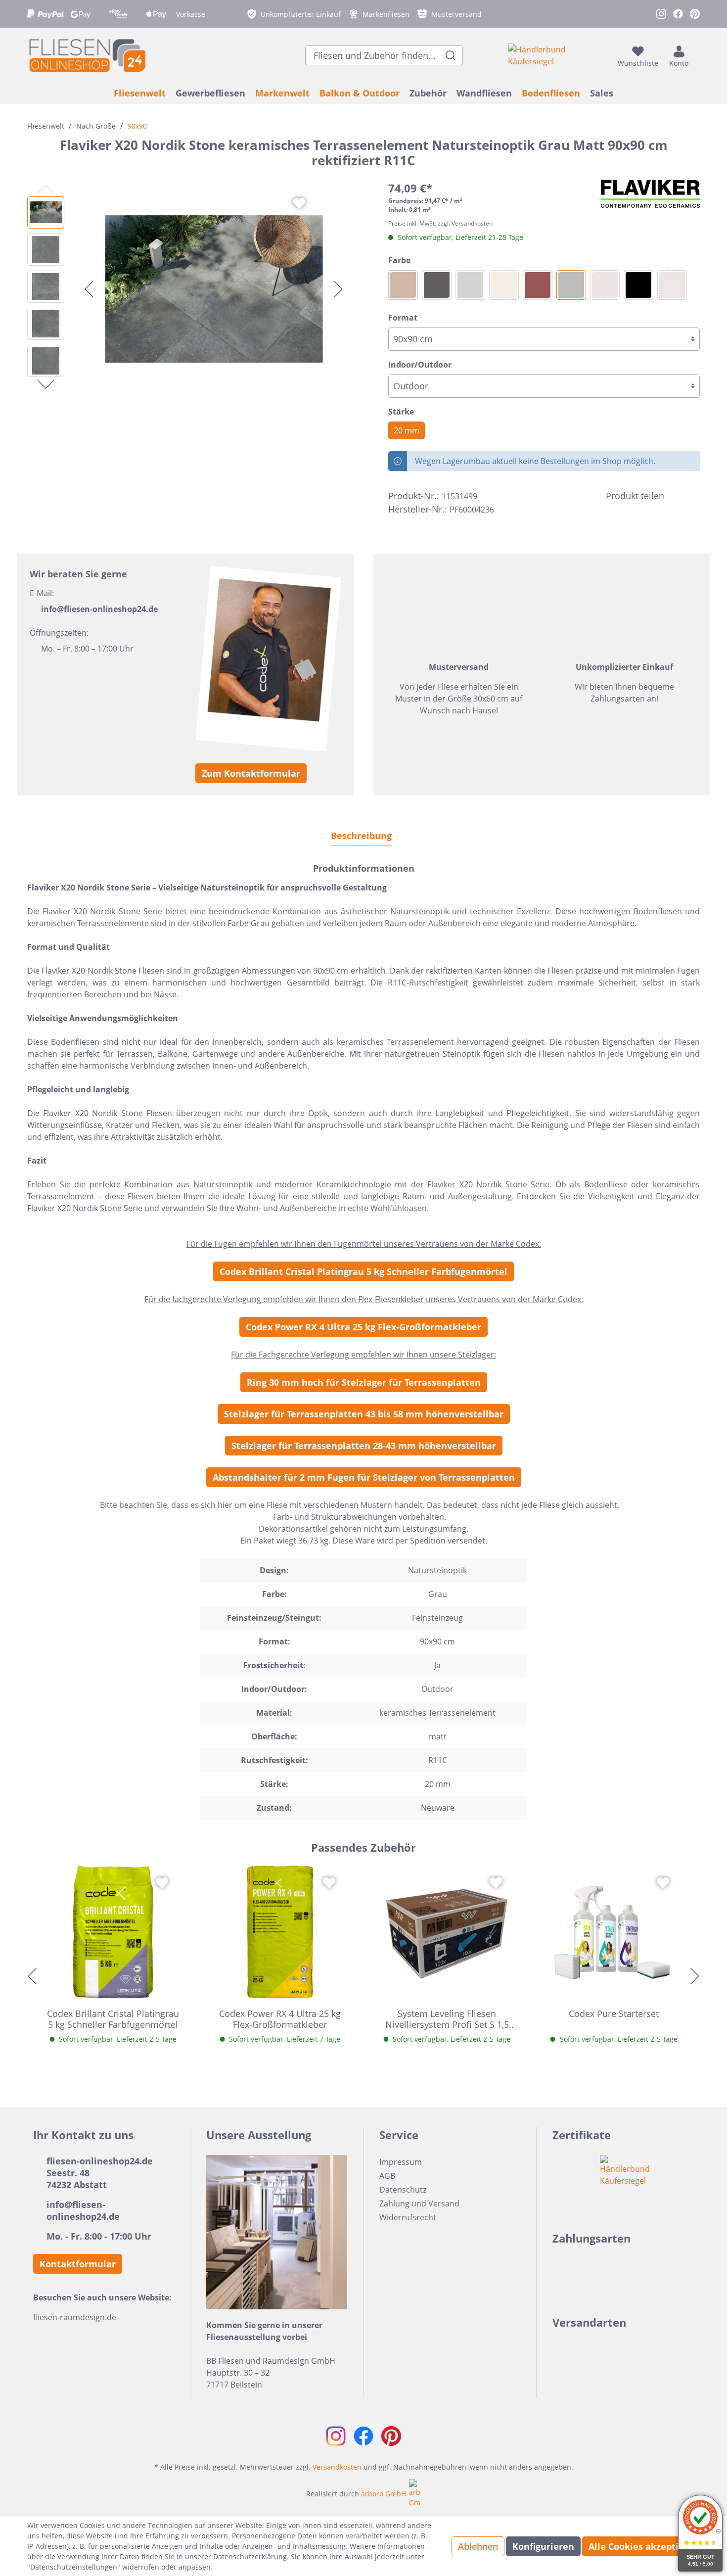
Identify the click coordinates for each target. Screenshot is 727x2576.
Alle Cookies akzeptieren (644, 2546)
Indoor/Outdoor (420, 365)
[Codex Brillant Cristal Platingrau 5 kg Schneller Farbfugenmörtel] (113, 1932)
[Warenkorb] (697, 55)
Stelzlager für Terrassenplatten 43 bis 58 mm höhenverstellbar (364, 1414)
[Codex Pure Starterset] (614, 1932)
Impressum (401, 2162)
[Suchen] (451, 55)
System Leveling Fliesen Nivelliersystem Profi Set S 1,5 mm (447, 2019)
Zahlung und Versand (419, 2203)
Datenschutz (403, 2190)
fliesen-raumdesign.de (75, 2317)
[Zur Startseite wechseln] (87, 55)
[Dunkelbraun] (403, 285)
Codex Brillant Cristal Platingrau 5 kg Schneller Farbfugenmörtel (363, 1271)
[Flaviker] (650, 194)
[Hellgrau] (470, 285)
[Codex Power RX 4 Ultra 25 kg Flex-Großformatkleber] (280, 1932)
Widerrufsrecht (408, 2217)
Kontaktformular (78, 2264)
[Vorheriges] (89, 289)
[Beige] (504, 285)
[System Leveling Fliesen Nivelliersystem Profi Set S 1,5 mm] (447, 1932)
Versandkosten (337, 2467)
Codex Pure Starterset (614, 2014)
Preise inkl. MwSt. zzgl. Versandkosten (440, 223)
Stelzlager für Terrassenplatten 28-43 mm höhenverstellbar (364, 1446)
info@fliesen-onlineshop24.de (99, 609)
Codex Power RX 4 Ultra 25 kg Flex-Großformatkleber (363, 1327)
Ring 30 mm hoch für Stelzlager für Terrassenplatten (364, 1382)
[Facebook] (676, 496)
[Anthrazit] (437, 285)
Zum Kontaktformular (251, 773)
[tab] (361, 835)
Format (403, 318)
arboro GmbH (384, 2494)
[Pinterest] (694, 496)
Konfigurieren (543, 2546)
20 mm (407, 430)
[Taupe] (672, 285)
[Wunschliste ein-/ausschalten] (299, 203)
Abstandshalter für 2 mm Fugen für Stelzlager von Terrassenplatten (364, 1477)
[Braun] (538, 285)
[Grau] (571, 285)
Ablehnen (478, 2546)
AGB (387, 2176)
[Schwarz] (638, 285)
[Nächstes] (338, 289)
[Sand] (605, 285)
